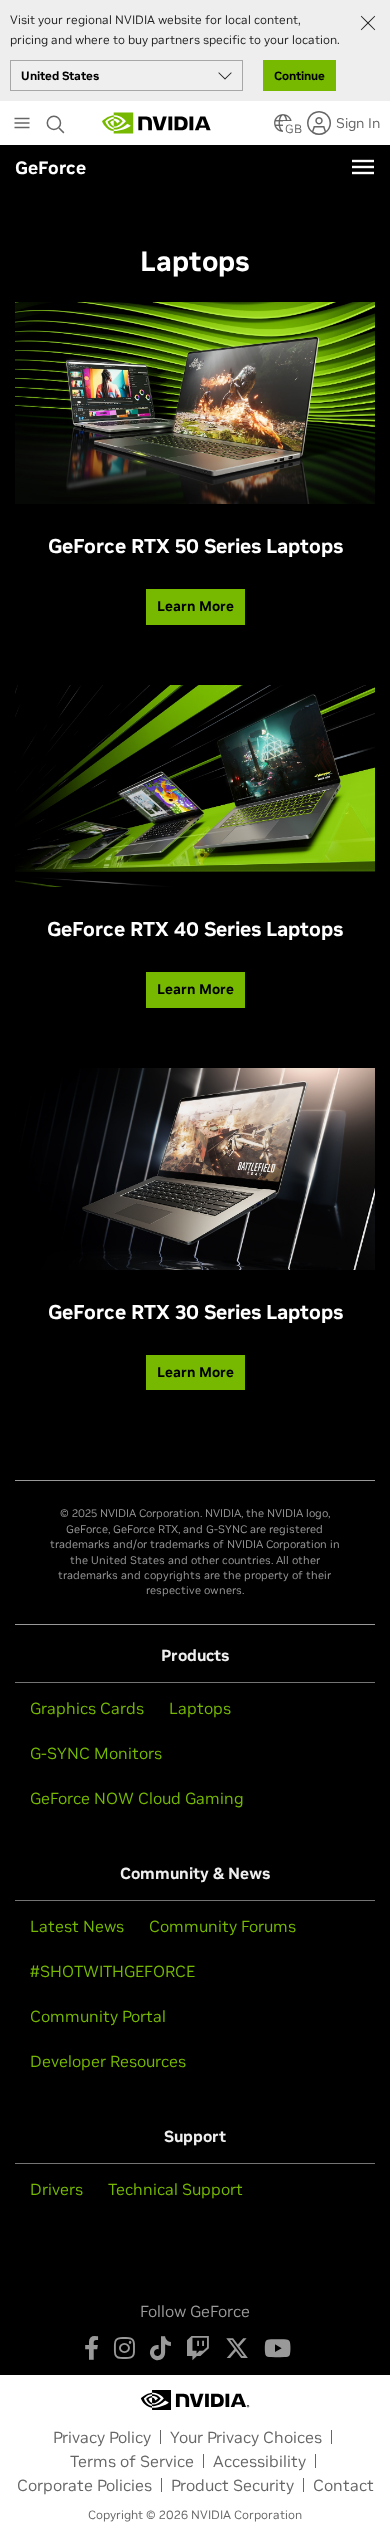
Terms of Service (132, 2461)
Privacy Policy (102, 2437)
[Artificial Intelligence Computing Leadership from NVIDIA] (157, 123)
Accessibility (259, 2461)
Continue (299, 75)
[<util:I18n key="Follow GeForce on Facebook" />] (91, 2348)
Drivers (56, 2189)
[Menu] (363, 167)
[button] (283, 129)
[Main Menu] (22, 125)
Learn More (195, 606)
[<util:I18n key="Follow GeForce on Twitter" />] (237, 2348)
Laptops (200, 1708)
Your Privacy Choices (246, 2437)
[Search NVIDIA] (56, 119)
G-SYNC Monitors (96, 1753)
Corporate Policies (84, 2485)
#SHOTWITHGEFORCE (112, 1971)
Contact (343, 2485)
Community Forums (222, 1926)
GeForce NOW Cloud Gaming (137, 1798)
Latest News (77, 1926)
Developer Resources (108, 2061)
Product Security (232, 2485)
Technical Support (175, 2189)
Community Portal (98, 2016)
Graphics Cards (87, 1708)
